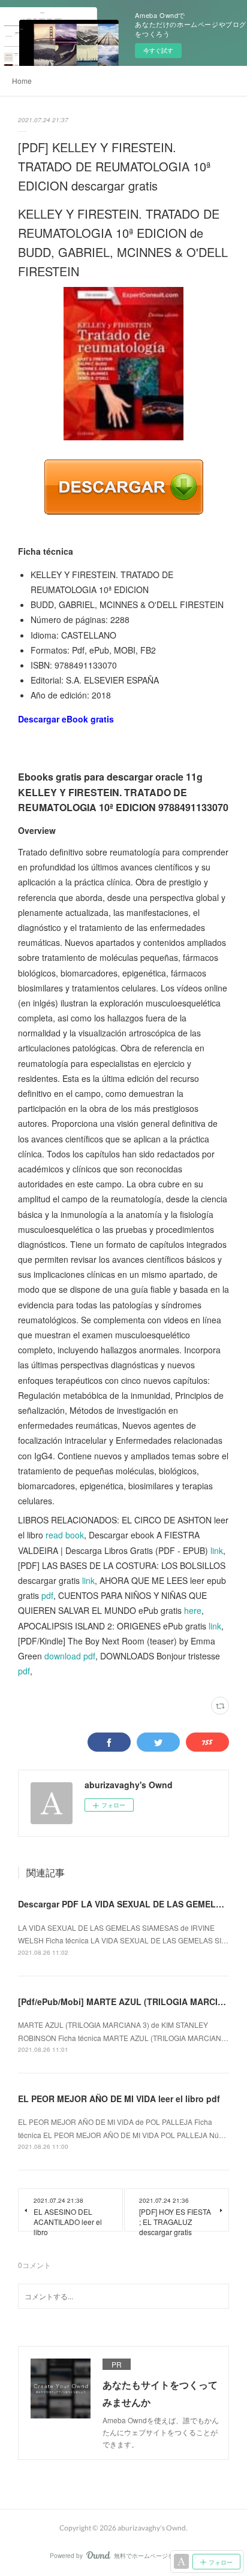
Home (22, 81)
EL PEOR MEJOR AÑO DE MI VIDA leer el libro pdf (119, 2099)
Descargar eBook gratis (66, 719)
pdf (47, 1595)
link (217, 1550)
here (193, 1610)
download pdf (70, 1656)
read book (65, 1535)
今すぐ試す (158, 50)
